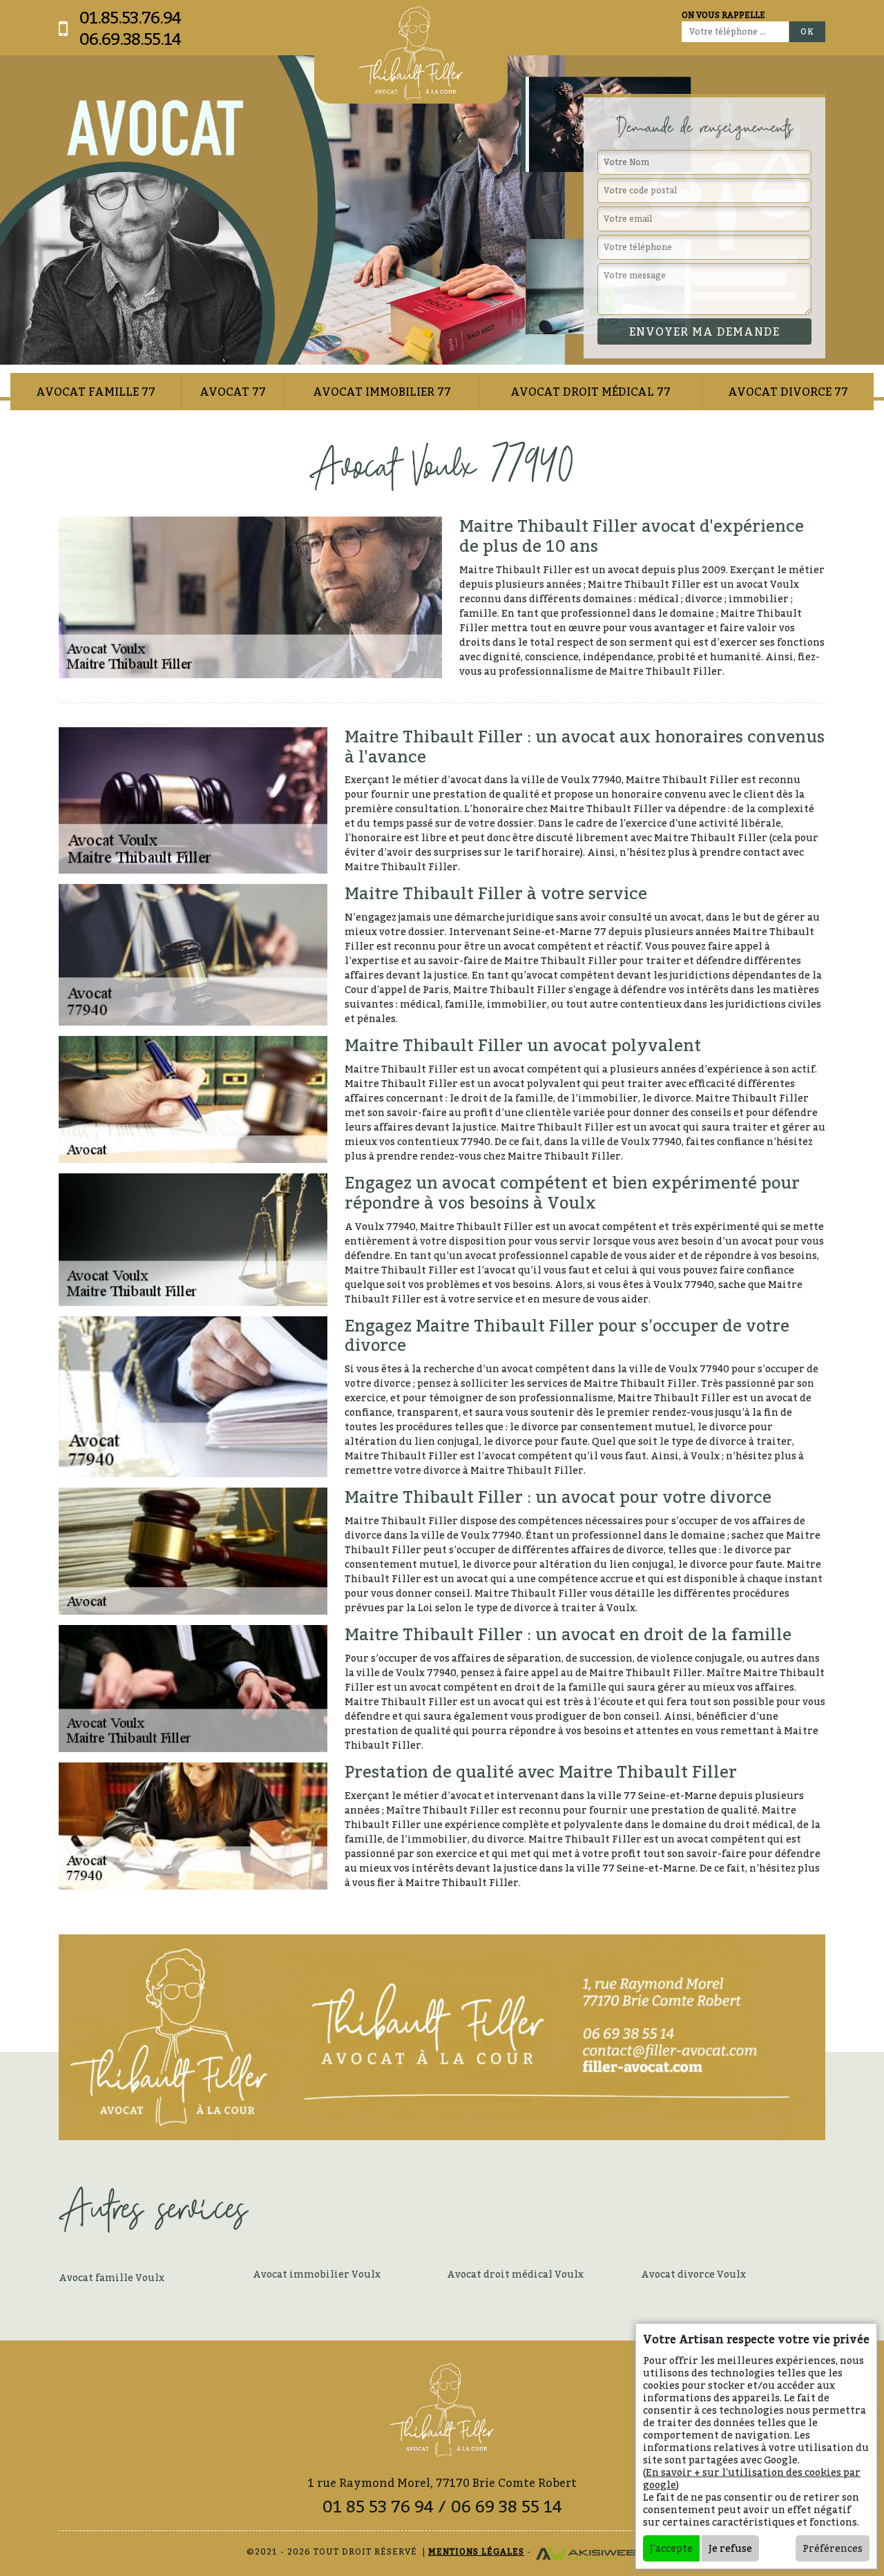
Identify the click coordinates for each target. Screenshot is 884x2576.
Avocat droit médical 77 (590, 392)
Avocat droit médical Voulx (515, 2274)
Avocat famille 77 (96, 392)
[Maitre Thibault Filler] (411, 53)
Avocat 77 (233, 392)
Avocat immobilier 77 (382, 392)
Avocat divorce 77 (788, 392)
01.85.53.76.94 (130, 18)
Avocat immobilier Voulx (317, 2274)
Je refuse (730, 2548)
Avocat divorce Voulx (693, 2274)
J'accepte (671, 2548)
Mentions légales (476, 2551)
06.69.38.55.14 (130, 39)
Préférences (833, 2548)
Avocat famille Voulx (112, 2277)
